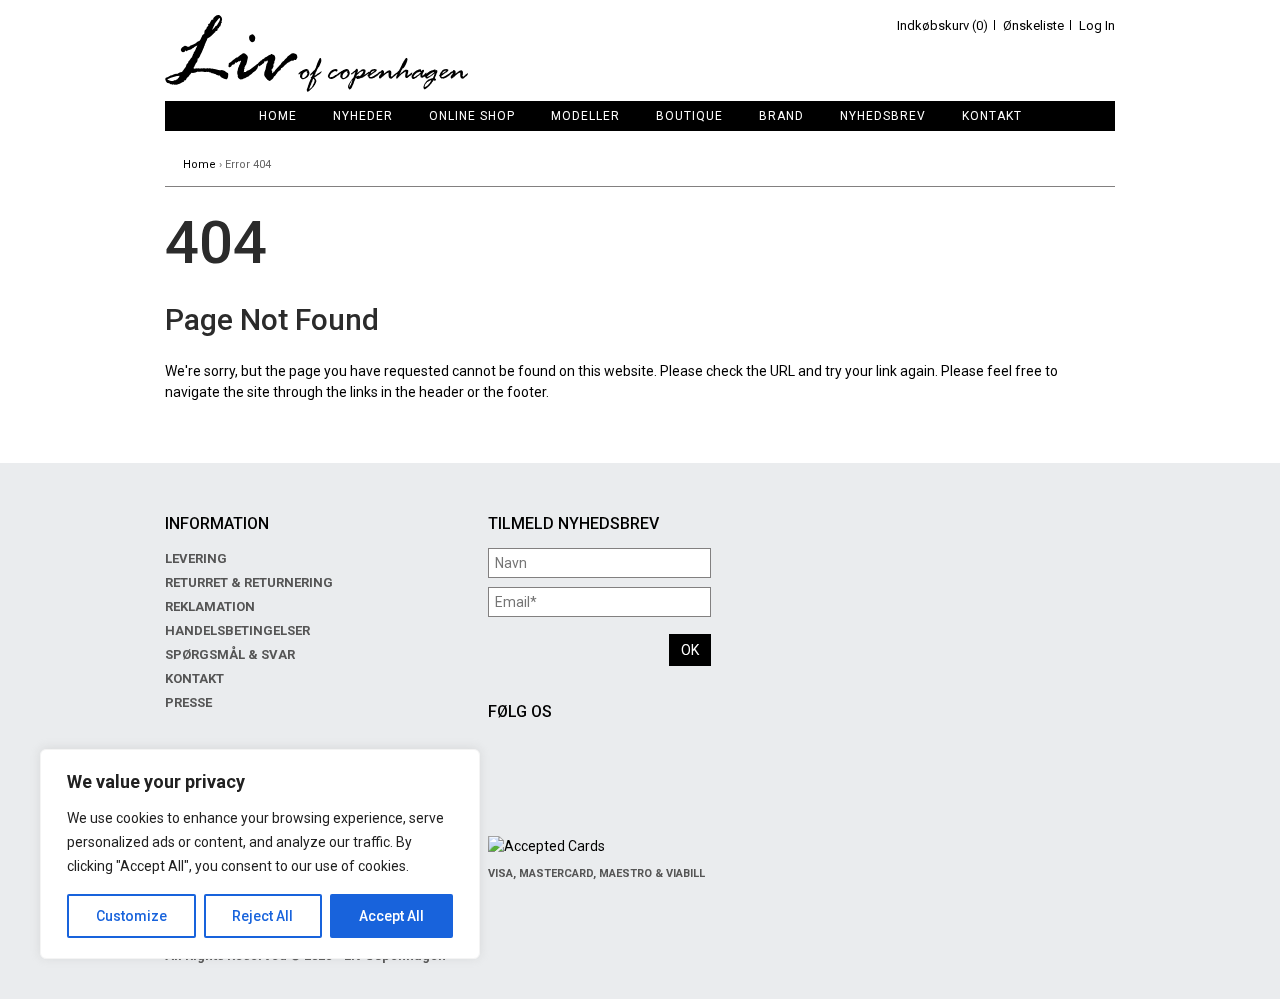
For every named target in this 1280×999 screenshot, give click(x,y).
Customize (131, 916)
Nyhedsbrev (883, 116)
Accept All (391, 916)
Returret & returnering (249, 582)
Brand (781, 116)
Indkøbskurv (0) (942, 25)
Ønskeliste (1033, 25)
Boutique (689, 116)
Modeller (585, 116)
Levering (196, 558)
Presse (188, 702)
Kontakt (992, 116)
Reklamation (210, 606)
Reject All (262, 916)
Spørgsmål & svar (230, 654)
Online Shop (472, 116)
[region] (260, 854)
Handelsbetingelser (237, 630)
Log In (1097, 25)
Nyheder (363, 116)
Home (278, 116)
